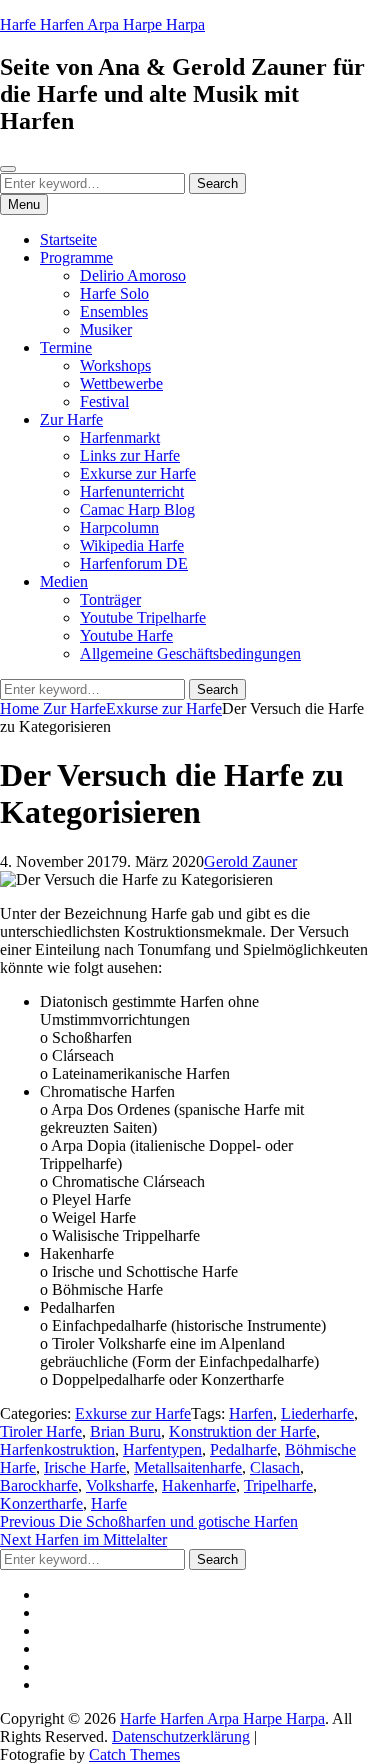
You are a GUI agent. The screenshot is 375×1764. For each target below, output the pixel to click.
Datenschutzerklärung (181, 1736)
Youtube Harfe (126, 635)
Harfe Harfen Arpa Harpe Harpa (102, 24)
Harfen (251, 1413)
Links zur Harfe (130, 455)
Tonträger (110, 599)
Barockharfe (39, 1485)
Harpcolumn (119, 527)
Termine (66, 347)
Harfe (109, 1503)
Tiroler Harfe (41, 1431)
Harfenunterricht (132, 491)
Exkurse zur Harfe (138, 473)
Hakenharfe (199, 1485)
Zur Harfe (71, 419)
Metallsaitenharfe (188, 1467)
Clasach (275, 1467)
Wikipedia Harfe (132, 545)
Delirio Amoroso (133, 275)
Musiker (106, 329)
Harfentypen (162, 1449)
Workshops (115, 365)
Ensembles (114, 311)
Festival (104, 401)
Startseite (68, 239)
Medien (64, 581)
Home (21, 708)
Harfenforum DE (134, 563)
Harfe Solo (114, 293)
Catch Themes (134, 1754)
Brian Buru (125, 1431)
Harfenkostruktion (57, 1449)
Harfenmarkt (120, 437)
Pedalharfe (243, 1449)
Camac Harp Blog (137, 509)
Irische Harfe (85, 1467)
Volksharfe (120, 1485)
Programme (76, 257)
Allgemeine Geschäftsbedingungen (190, 653)
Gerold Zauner (250, 861)
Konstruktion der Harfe (242, 1431)
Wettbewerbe (121, 383)
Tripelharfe (278, 1485)
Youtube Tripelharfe (143, 617)
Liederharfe (317, 1413)
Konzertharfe (41, 1503)
